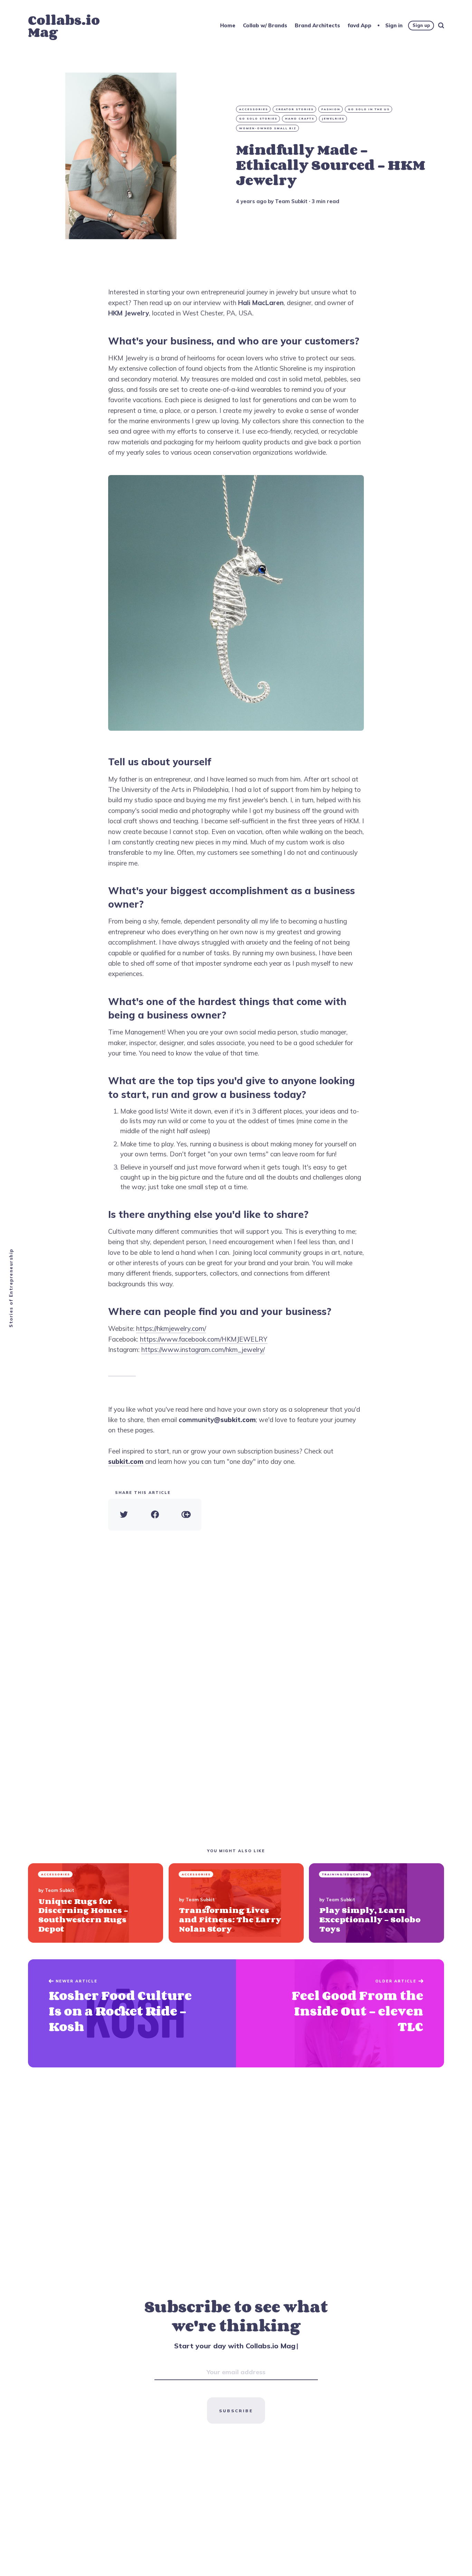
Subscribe (236, 2411)
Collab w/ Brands (265, 25)
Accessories (254, 109)
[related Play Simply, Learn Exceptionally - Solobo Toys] (376, 1903)
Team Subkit (291, 201)
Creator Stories (295, 109)
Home (228, 25)
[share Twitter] (124, 1515)
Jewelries (333, 119)
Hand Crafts (300, 119)
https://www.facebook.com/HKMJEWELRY (204, 1339)
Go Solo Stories (258, 119)
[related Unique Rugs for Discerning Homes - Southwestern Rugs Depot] (96, 1903)
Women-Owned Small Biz (268, 128)
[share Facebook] (155, 1515)
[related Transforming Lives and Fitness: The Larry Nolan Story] (236, 1903)
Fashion (331, 109)
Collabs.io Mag (64, 26)
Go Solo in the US (369, 109)
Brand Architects (317, 25)
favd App (360, 25)
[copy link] (186, 1515)
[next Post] (132, 2013)
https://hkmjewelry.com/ (171, 1328)
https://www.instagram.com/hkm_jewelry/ (203, 1349)
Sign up (421, 25)
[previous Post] (340, 2013)
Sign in (394, 25)
